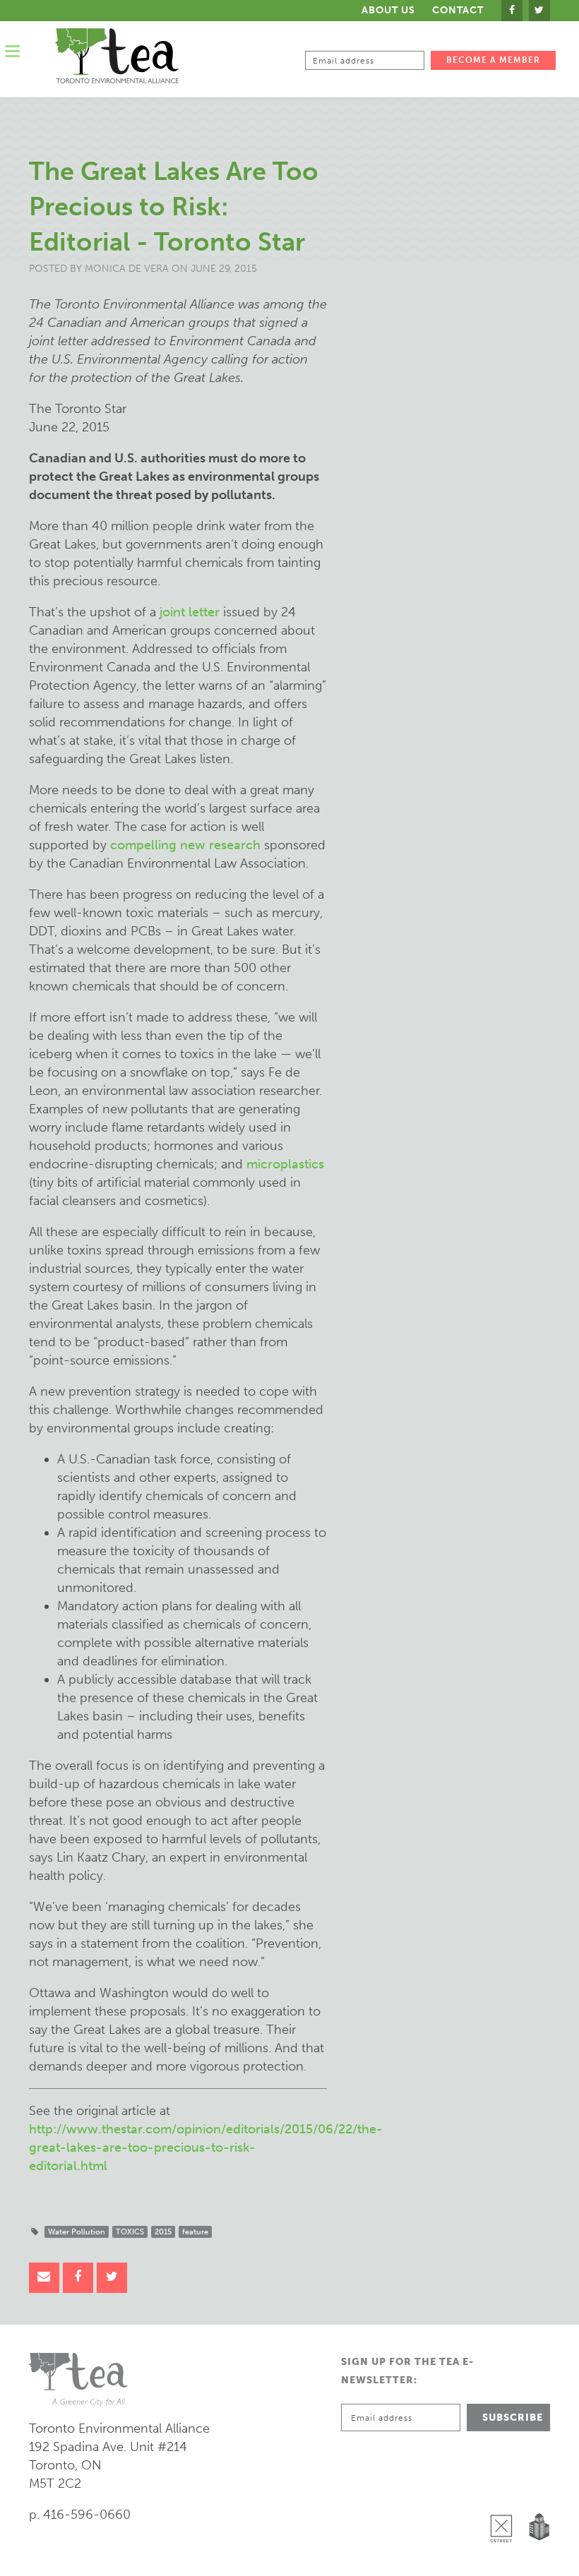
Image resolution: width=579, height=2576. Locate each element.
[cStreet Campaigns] (505, 2492)
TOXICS (130, 2232)
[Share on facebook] (78, 2278)
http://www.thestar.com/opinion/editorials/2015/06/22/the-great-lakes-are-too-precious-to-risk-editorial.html (206, 2147)
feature (195, 2232)
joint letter (190, 612)
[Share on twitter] (112, 2278)
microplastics (285, 1164)
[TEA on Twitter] (539, 11)
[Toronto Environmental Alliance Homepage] (117, 56)
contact (458, 11)
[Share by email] (44, 2278)
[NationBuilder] (536, 2492)
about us (388, 10)
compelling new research (185, 845)
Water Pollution (77, 2232)
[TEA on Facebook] (512, 11)
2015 (163, 2232)
